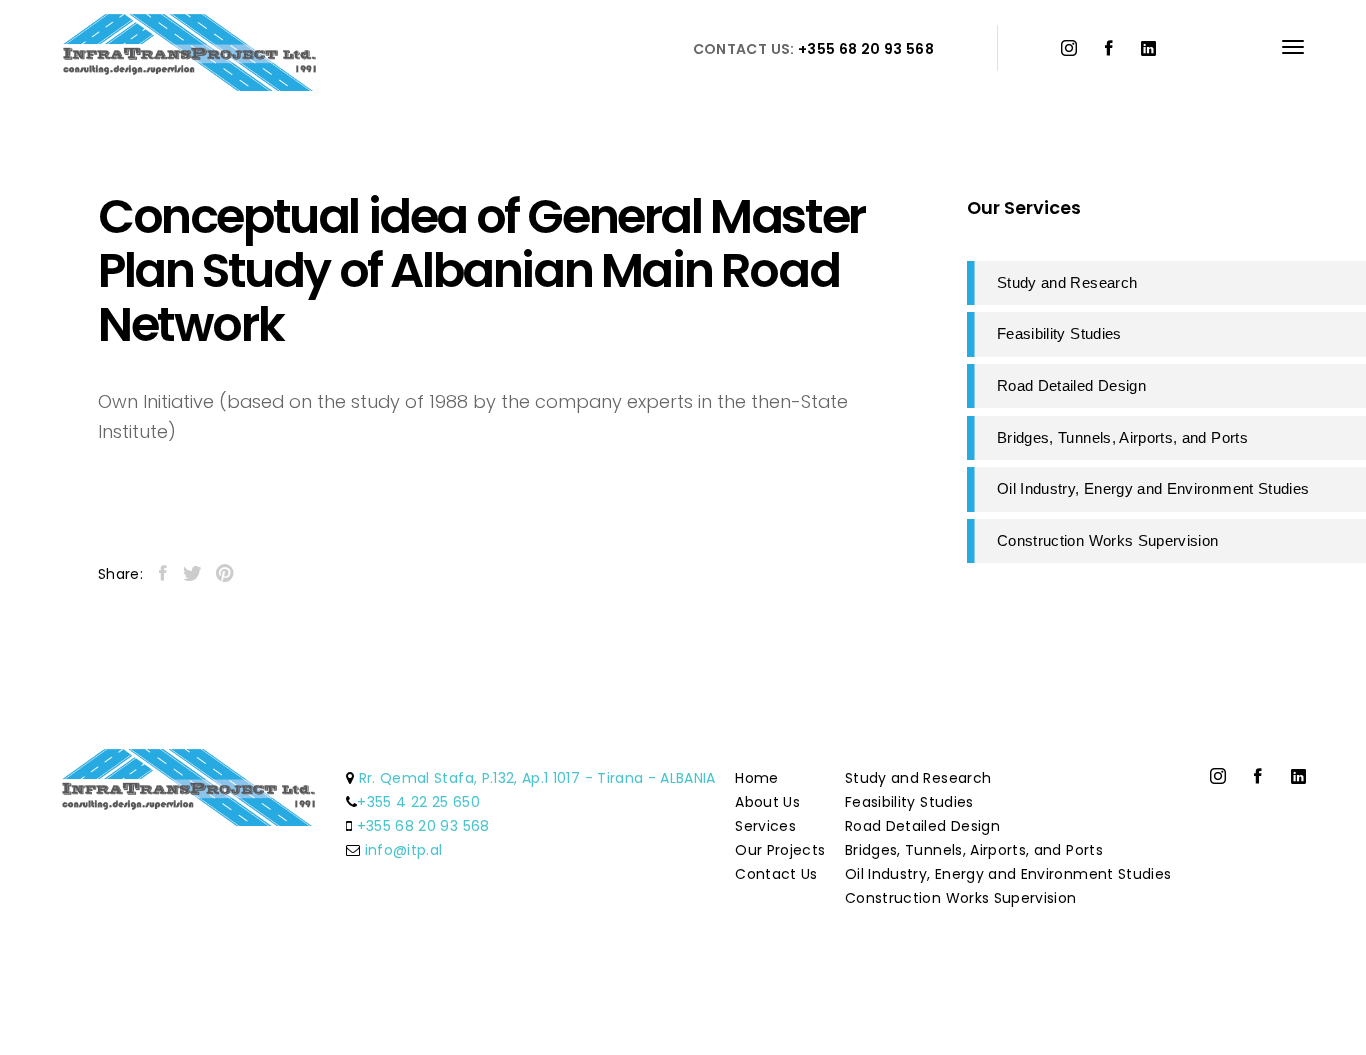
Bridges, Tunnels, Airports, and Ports (974, 850)
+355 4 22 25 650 (418, 802)
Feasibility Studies (909, 802)
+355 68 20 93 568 (423, 826)
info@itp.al (404, 850)
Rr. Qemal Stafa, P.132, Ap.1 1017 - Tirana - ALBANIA (537, 778)
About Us (767, 802)
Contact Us (776, 874)
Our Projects (780, 850)
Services (765, 826)
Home (756, 778)
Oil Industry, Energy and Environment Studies (1008, 874)
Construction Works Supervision (961, 898)
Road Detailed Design (922, 826)
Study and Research (918, 778)
